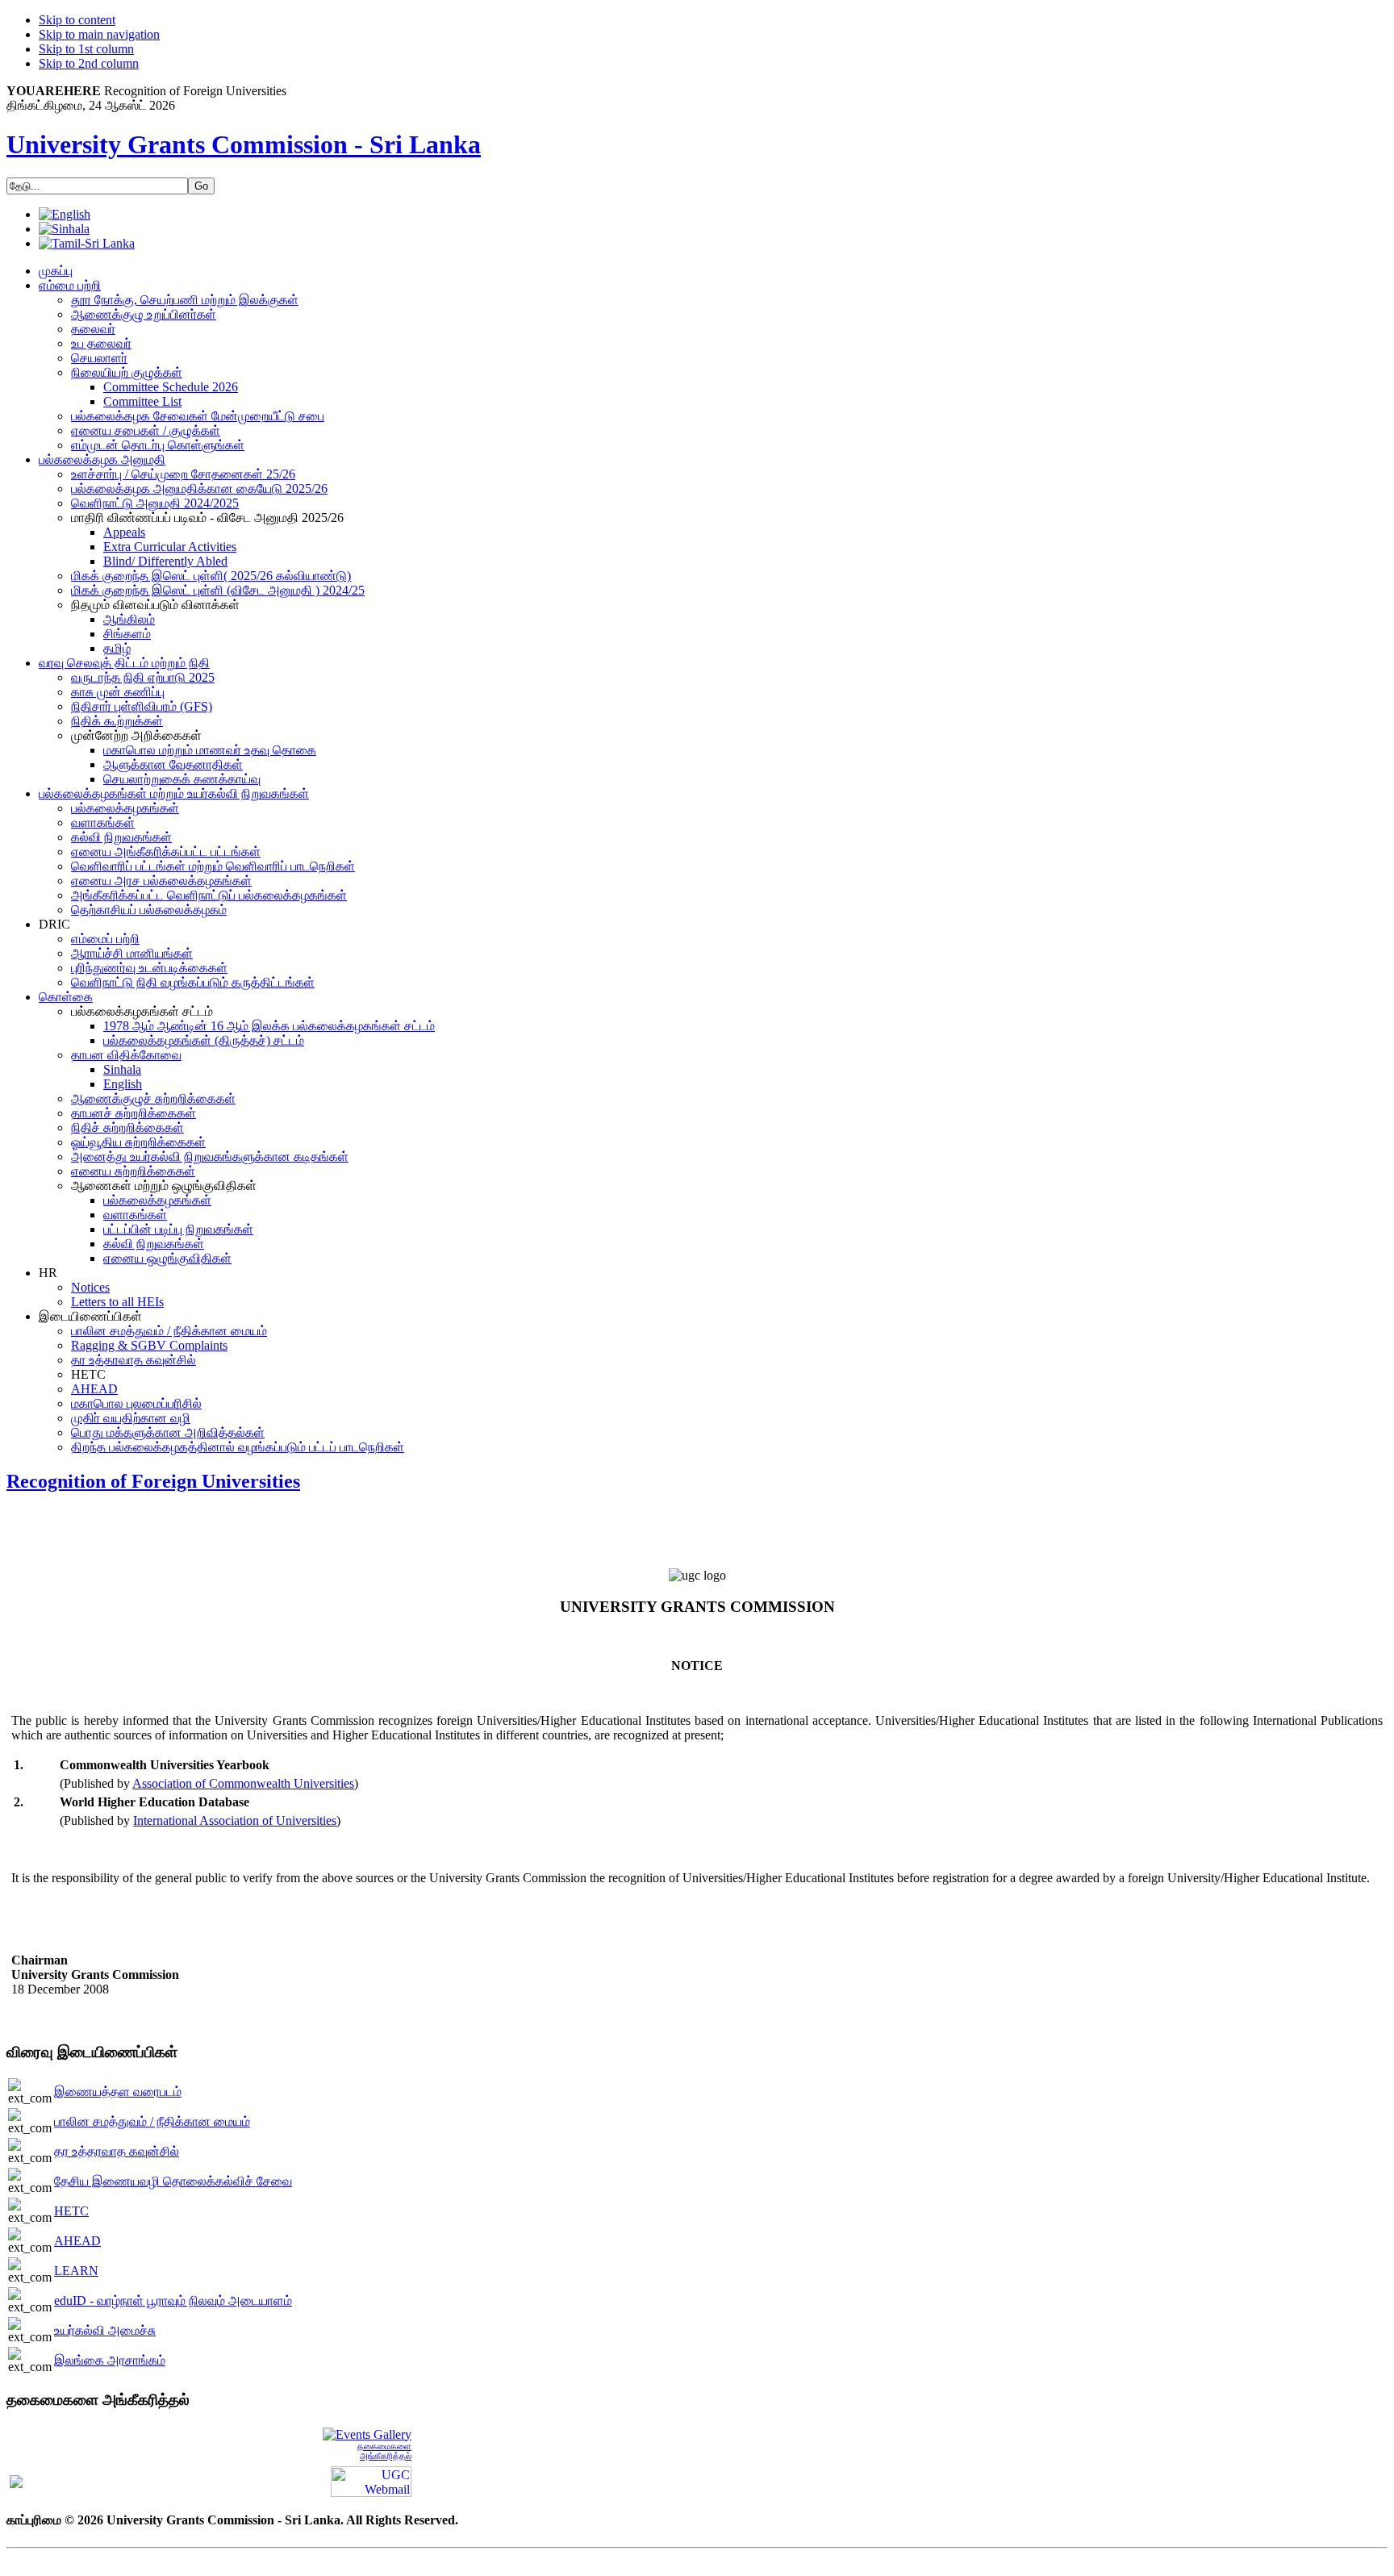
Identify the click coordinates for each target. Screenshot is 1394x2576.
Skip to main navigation (99, 34)
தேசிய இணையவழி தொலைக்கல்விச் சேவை (173, 2181)
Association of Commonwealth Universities (243, 1783)
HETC (71, 2211)
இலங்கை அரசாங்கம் (110, 2360)
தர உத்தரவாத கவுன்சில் (117, 2151)
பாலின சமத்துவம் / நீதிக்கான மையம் (152, 2121)
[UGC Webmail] (371, 2480)
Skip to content (77, 20)
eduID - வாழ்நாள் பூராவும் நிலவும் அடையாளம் (173, 2300)
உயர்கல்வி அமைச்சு (105, 2330)
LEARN (76, 2271)
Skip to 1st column (86, 49)
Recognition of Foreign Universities (153, 1481)
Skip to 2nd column (89, 63)
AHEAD (77, 2241)
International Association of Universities (235, 1820)
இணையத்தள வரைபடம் (118, 2092)
